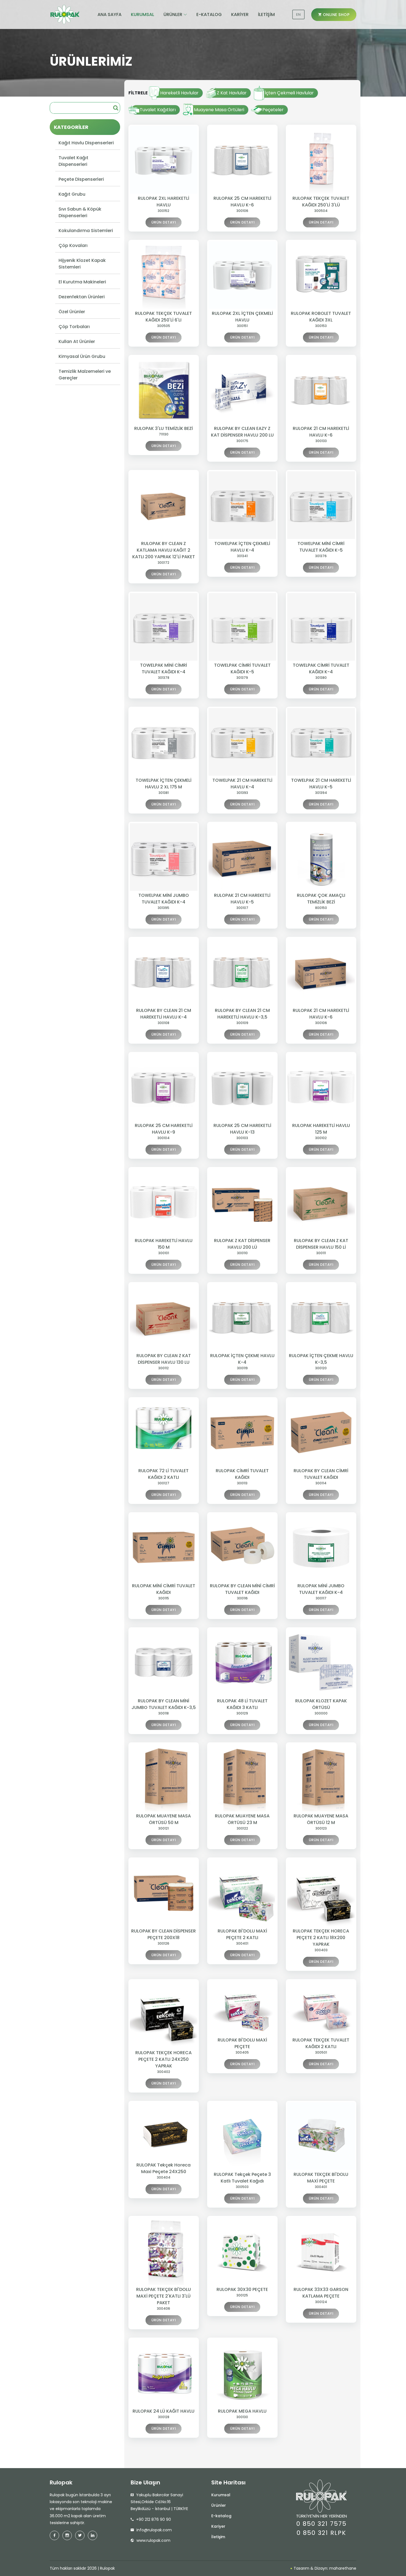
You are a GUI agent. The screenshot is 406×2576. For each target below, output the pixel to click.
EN (298, 14)
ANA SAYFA (110, 14)
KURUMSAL (143, 14)
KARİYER (240, 14)
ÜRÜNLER (173, 14)
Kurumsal (221, 2495)
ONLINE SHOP (335, 15)
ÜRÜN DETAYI (164, 222)
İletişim (218, 2537)
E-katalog (221, 2516)
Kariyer (218, 2526)
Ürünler (219, 2505)
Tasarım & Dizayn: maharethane (324, 2568)
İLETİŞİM (266, 14)
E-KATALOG (209, 14)
